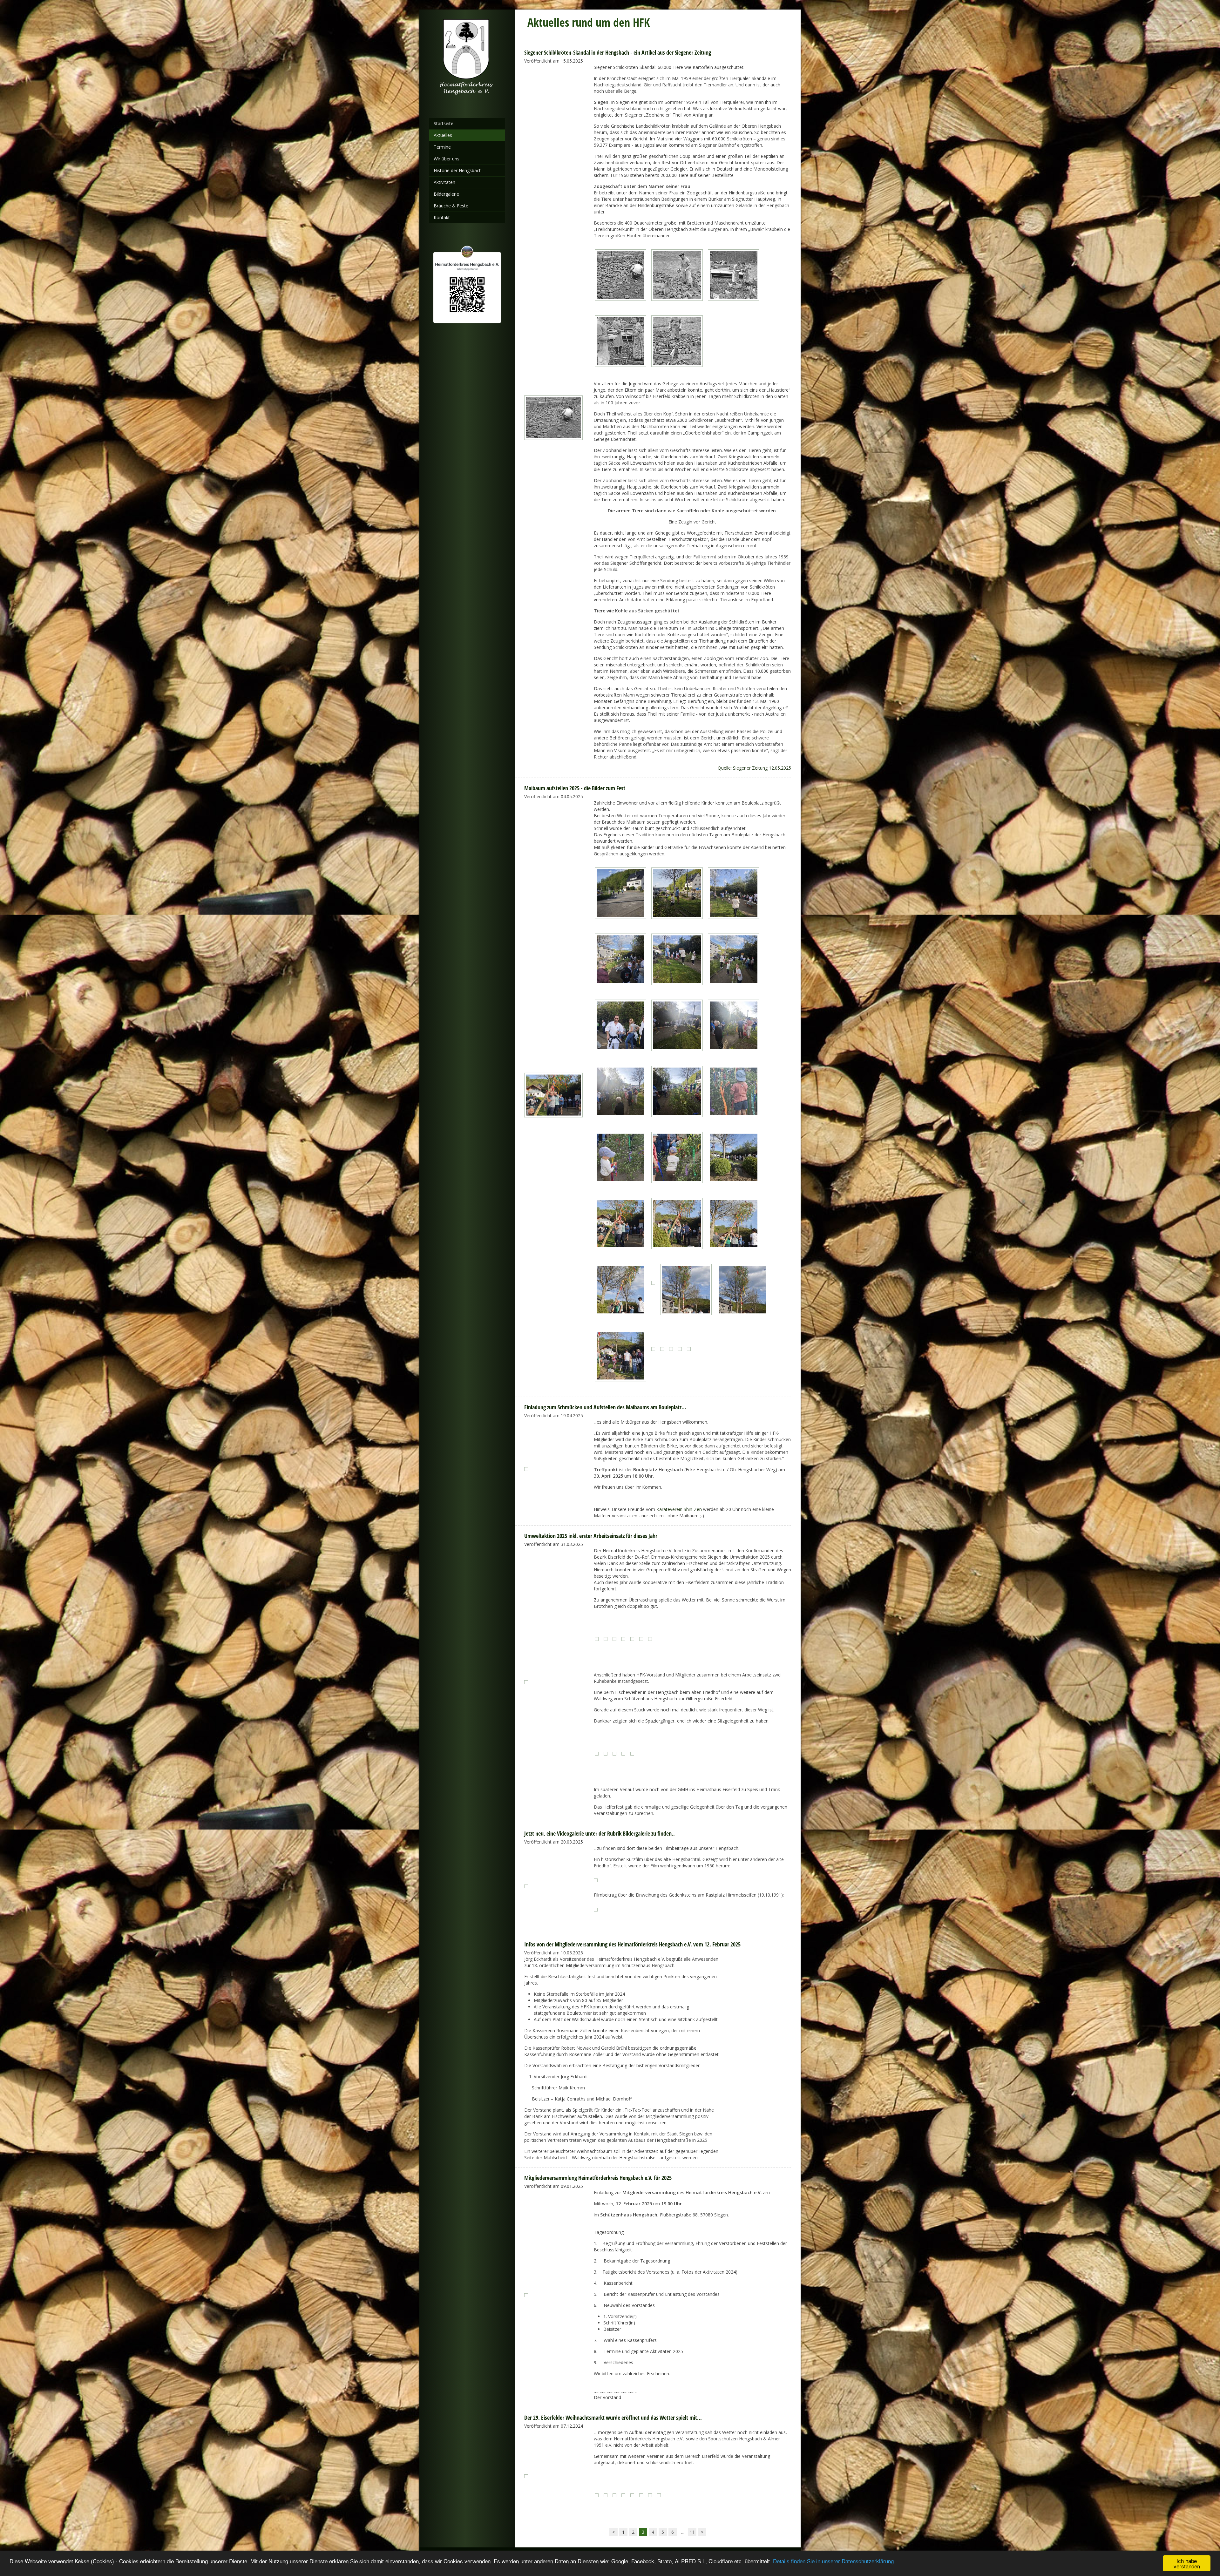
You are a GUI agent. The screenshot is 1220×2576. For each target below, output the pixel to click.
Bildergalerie (446, 194)
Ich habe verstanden (1187, 2563)
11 (692, 2532)
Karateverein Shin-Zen (679, 1509)
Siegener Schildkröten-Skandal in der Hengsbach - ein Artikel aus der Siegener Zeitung (618, 52)
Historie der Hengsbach (458, 170)
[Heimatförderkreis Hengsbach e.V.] (467, 59)
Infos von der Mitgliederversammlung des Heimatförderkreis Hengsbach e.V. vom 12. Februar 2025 (632, 1944)
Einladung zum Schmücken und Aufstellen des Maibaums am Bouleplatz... (605, 1407)
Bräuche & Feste (451, 206)
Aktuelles (443, 135)
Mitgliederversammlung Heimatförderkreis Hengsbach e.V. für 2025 (598, 2178)
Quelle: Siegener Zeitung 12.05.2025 (754, 768)
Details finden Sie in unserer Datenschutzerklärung (833, 2561)
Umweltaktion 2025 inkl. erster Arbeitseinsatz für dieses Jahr (591, 1536)
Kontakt (442, 217)
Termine (442, 147)
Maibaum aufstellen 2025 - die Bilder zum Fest (575, 788)
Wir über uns (447, 159)
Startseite (444, 123)
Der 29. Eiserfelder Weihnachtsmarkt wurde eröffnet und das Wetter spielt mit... (613, 2418)
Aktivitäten (444, 182)
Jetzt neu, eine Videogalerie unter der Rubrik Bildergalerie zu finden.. (600, 1833)
